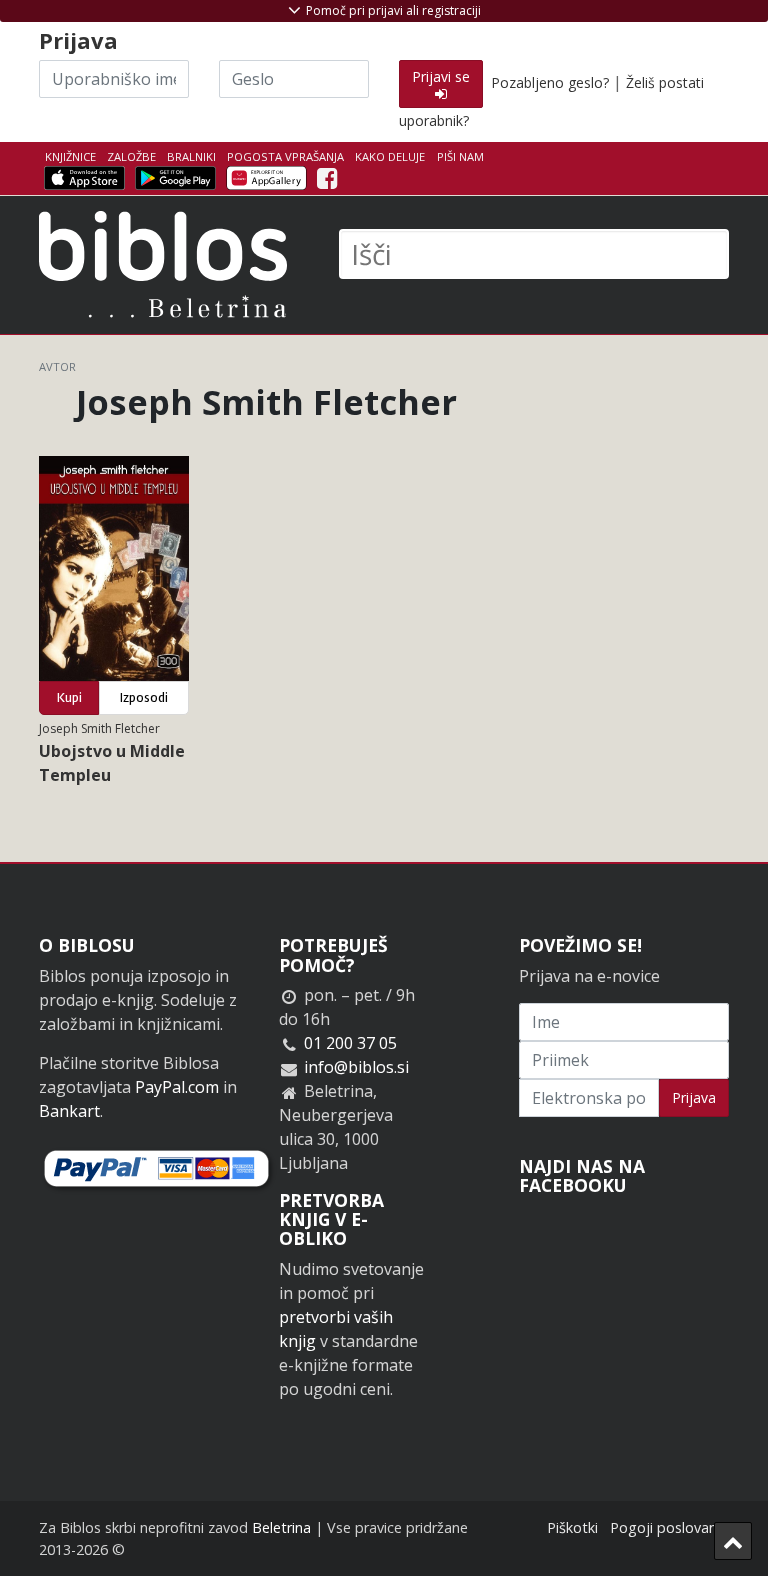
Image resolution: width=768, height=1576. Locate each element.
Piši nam (460, 156)
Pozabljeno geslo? (550, 82)
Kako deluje (390, 156)
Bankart (69, 1111)
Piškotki (572, 1527)
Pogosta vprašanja (285, 156)
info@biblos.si (356, 1067)
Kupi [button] (69, 697)
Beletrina (281, 1527)
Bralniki (191, 156)
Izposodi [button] (144, 697)
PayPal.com (177, 1087)
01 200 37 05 (350, 1043)
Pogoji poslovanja (669, 1527)
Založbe (131, 156)
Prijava (694, 1097)
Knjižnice (70, 156)
